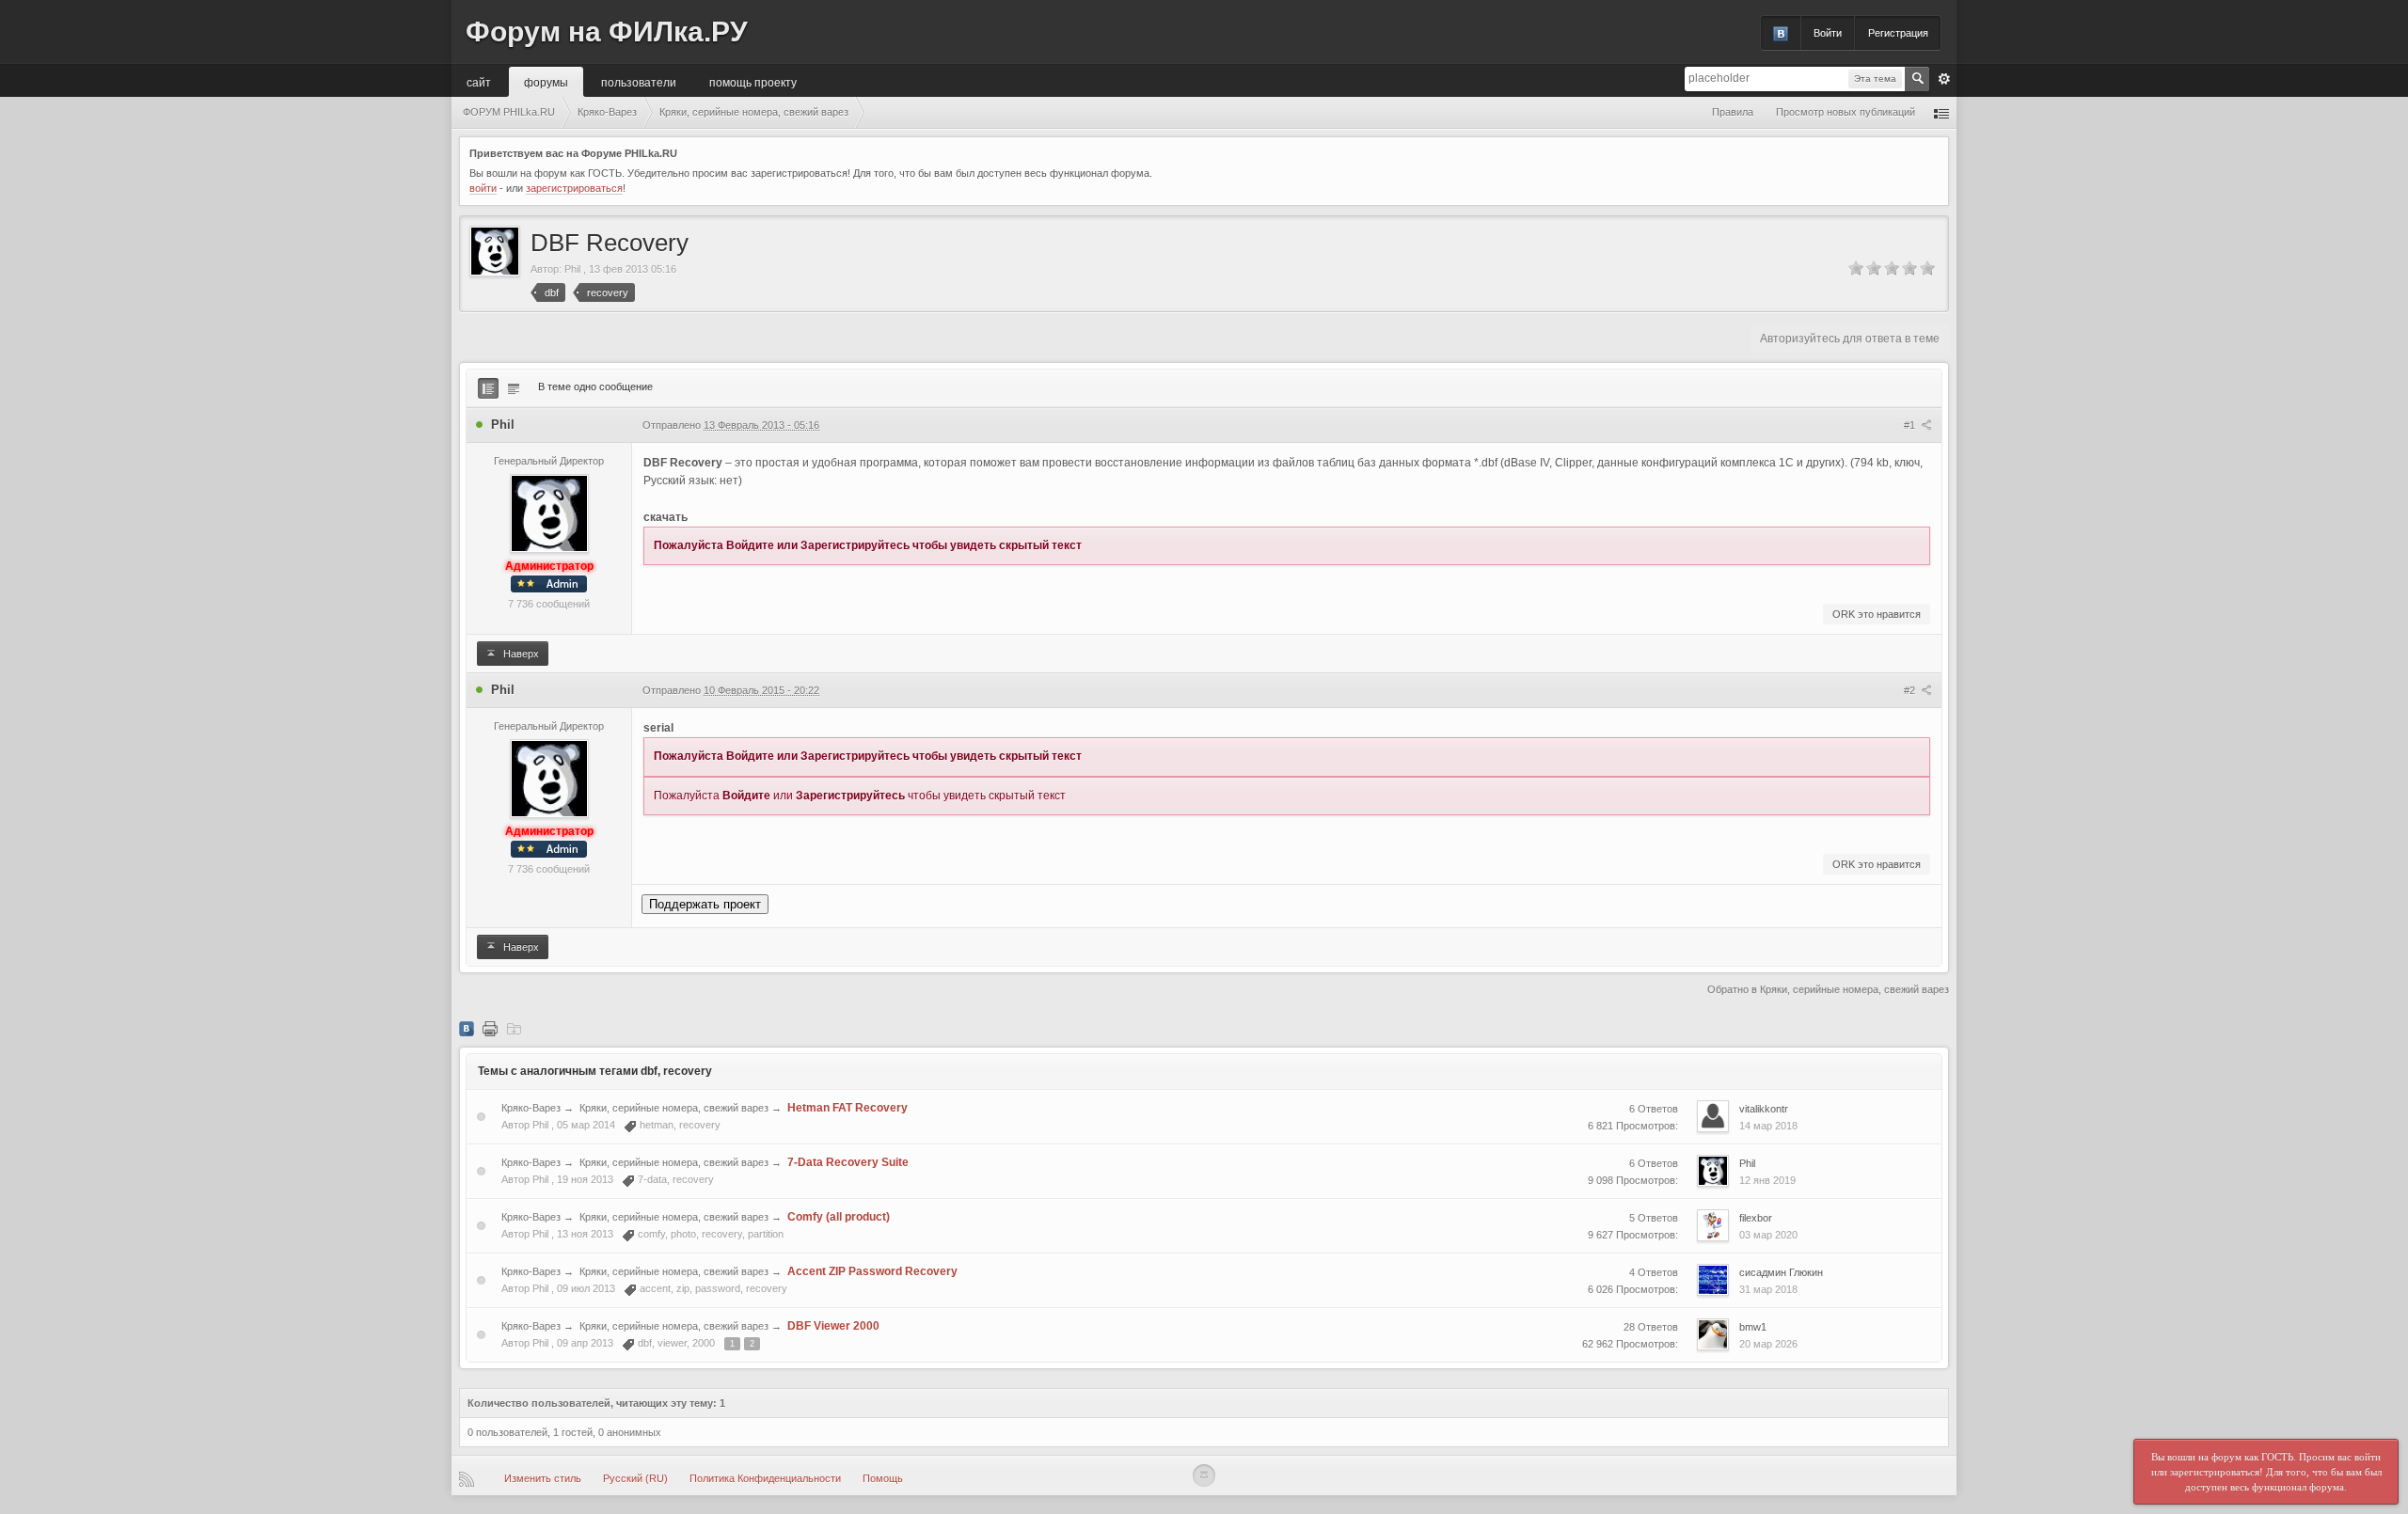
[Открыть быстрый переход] (1941, 112)
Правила (1733, 112)
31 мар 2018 (1768, 1289)
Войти (1828, 33)
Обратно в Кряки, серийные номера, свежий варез (1828, 989)
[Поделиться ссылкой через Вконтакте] (467, 1028)
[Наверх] (1204, 1475)
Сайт (479, 81)
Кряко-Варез (531, 1108)
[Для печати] (490, 1028)
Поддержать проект (705, 904)
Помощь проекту (753, 81)
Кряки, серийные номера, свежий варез (674, 1108)
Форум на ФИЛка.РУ (607, 32)
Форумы (546, 81)
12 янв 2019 (1767, 1180)
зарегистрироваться (574, 188)
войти (483, 188)
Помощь (883, 1478)
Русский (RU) (635, 1478)
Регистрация (1898, 33)
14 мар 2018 (1768, 1126)
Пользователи (639, 81)
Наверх (520, 654)
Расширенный (1944, 79)
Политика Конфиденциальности (765, 1478)
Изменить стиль (543, 1478)
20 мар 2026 (1768, 1344)
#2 (1911, 690)
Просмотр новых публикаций (1846, 112)
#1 (1911, 425)
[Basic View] (514, 388)
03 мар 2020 (1768, 1235)
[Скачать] (514, 1028)
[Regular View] (488, 388)
